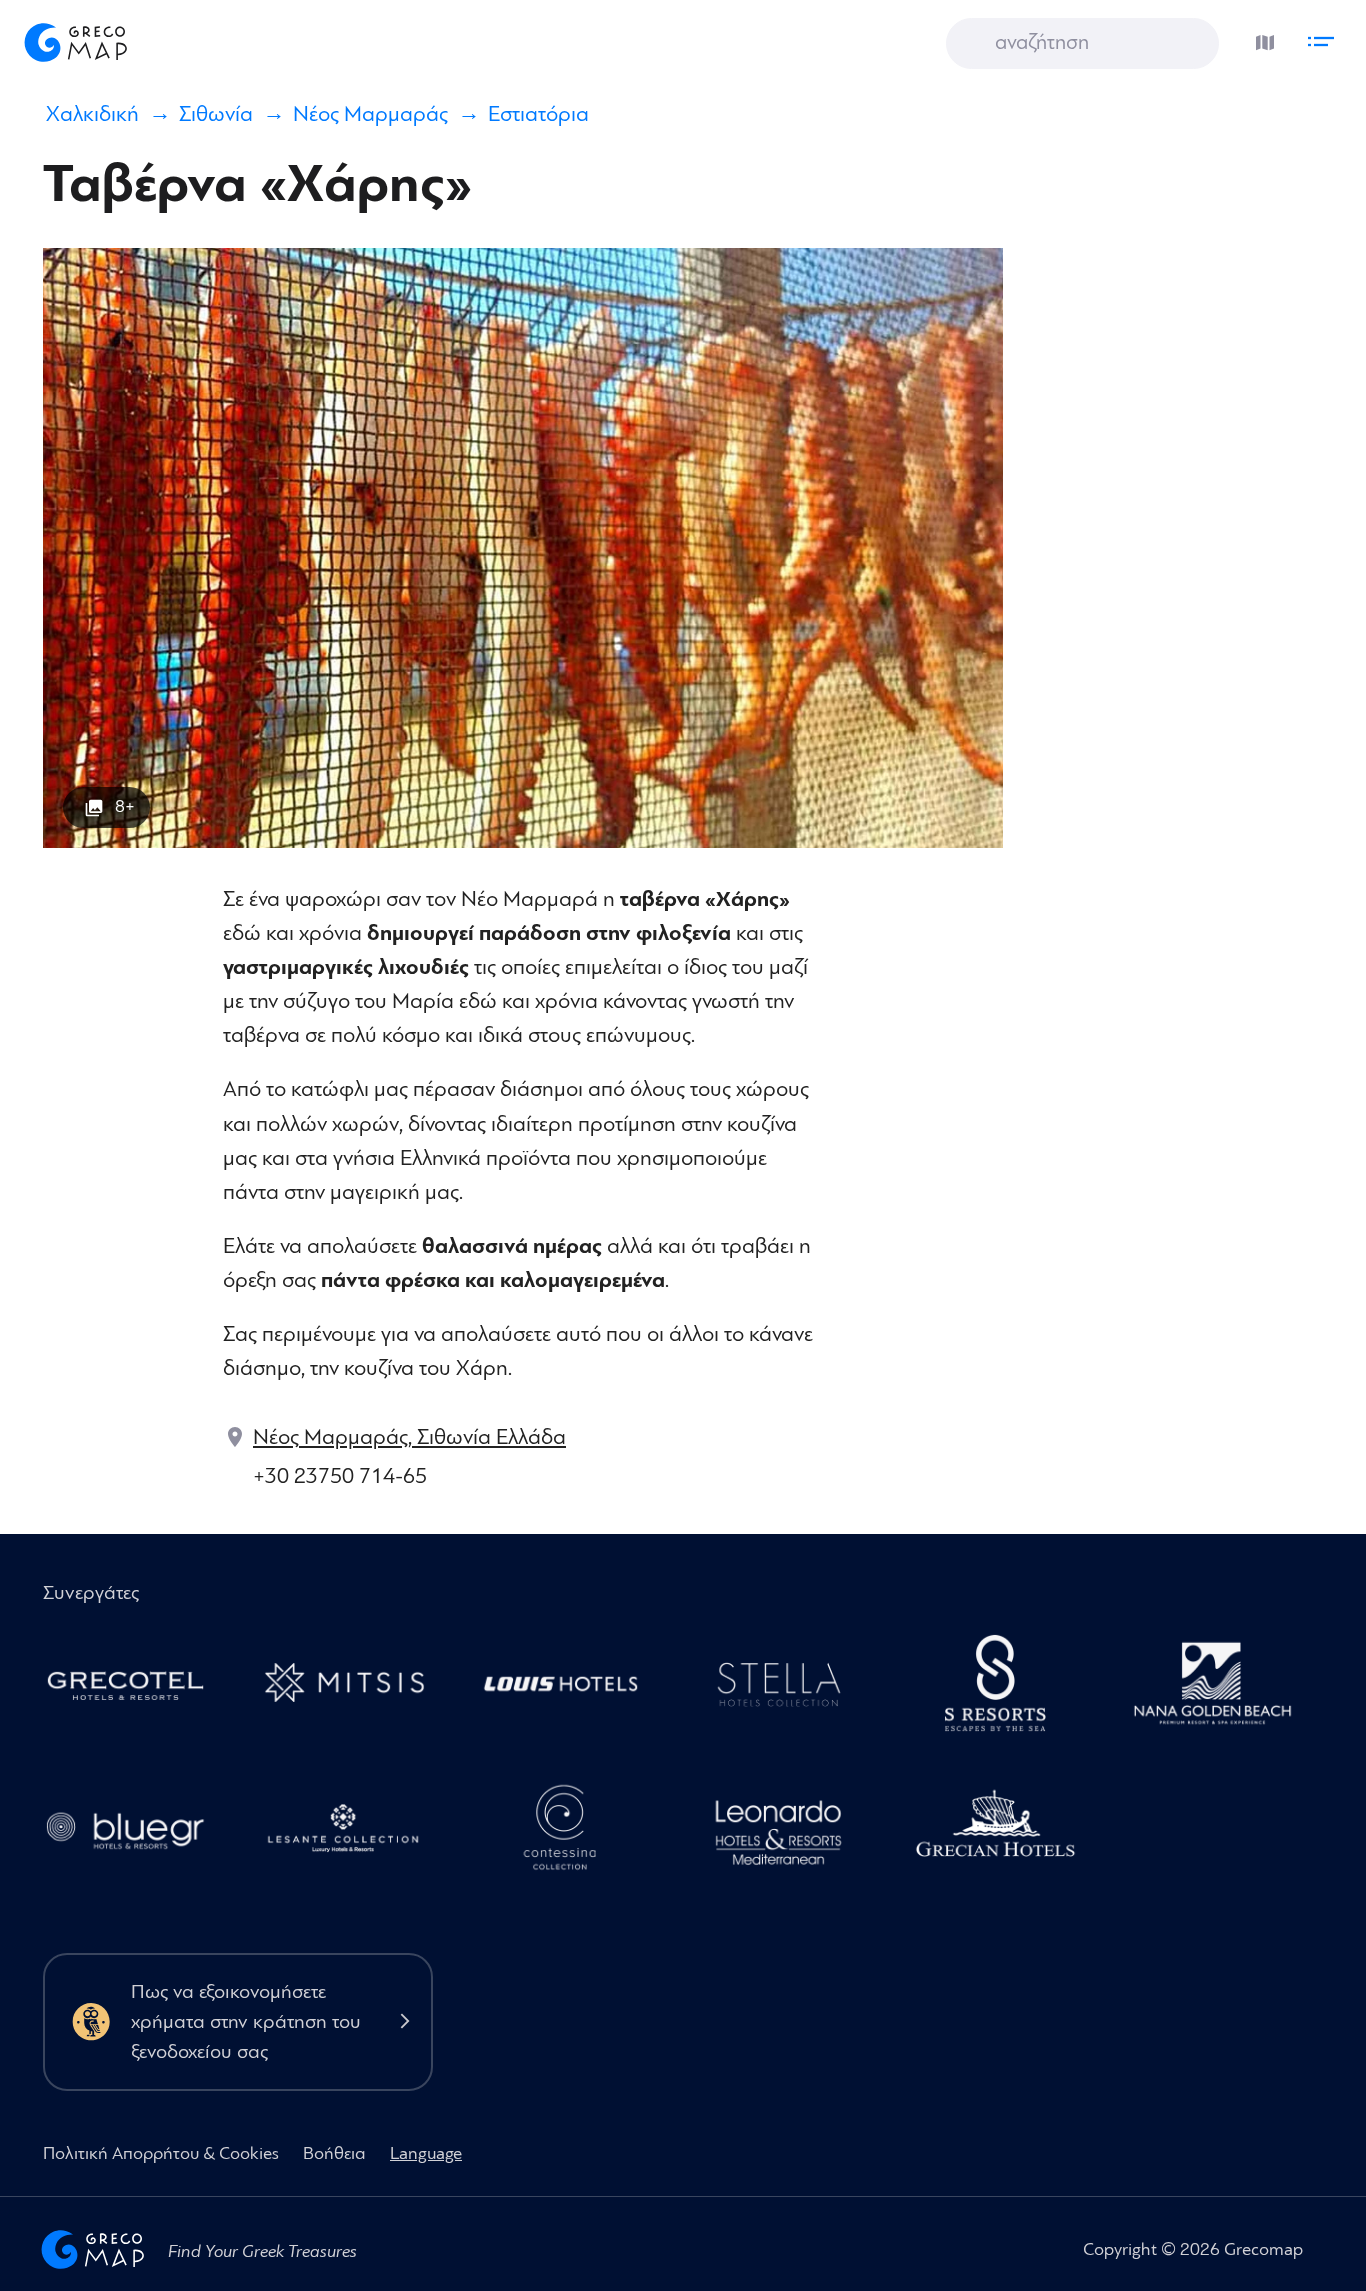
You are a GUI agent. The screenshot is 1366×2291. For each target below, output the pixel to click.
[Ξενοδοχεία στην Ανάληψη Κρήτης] (788, 1688)
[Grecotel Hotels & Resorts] (136, 1688)
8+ (125, 806)
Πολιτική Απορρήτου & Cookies (161, 2153)
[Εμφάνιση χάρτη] (1260, 37)
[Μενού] (1326, 37)
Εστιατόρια (538, 114)
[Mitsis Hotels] (353, 1688)
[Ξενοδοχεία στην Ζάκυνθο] (353, 1834)
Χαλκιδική (92, 114)
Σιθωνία (216, 114)
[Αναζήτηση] (976, 44)
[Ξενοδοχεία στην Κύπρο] (571, 1688)
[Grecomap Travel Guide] (74, 42)
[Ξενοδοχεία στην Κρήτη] (1006, 1688)
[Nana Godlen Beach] (1223, 1688)
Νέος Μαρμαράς (370, 114)
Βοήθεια (334, 2153)
